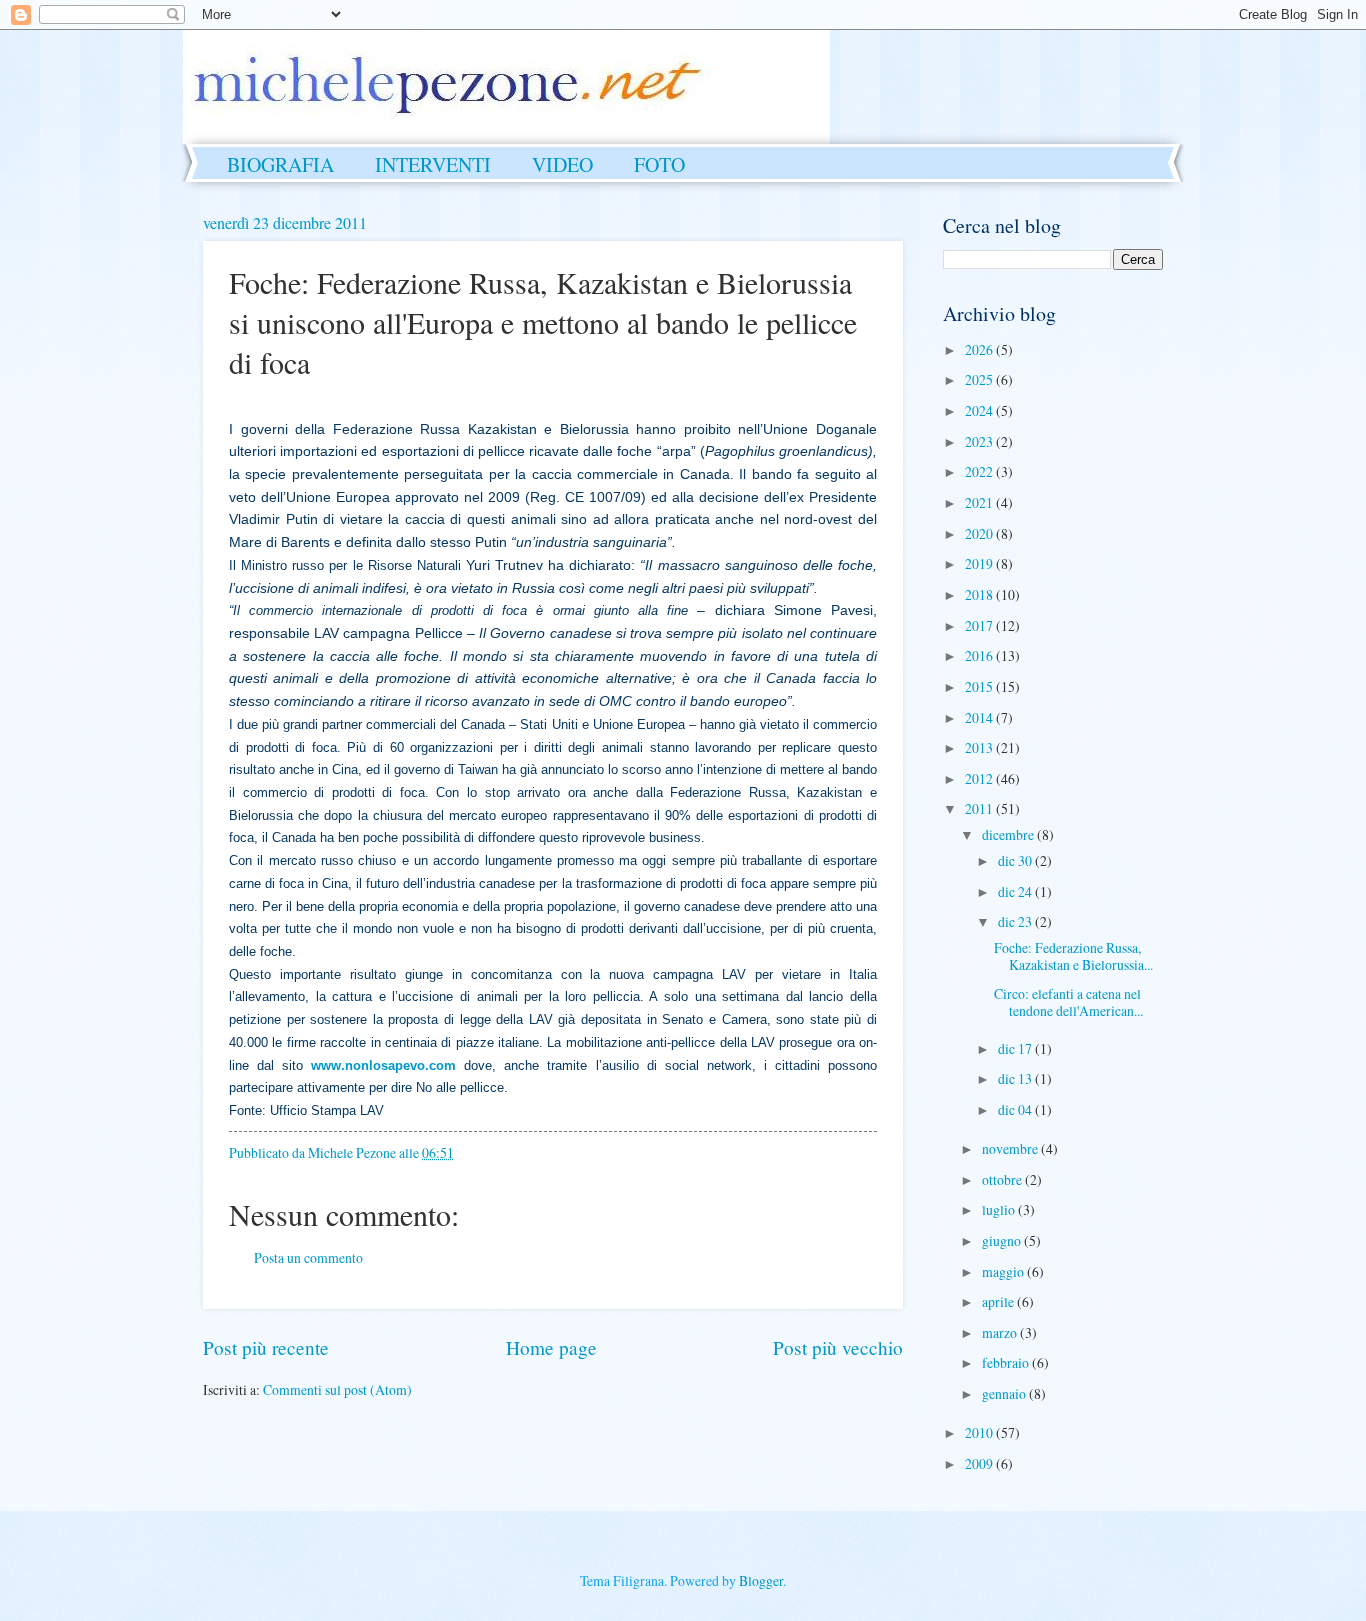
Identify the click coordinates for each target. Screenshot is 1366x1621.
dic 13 (1016, 1078)
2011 (980, 808)
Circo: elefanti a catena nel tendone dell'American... (1068, 1002)
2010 (980, 1432)
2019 (980, 563)
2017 (980, 625)
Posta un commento (308, 1257)
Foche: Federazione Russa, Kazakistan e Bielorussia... (1073, 956)
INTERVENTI (433, 164)
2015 (980, 686)
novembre (1011, 1148)
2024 (980, 410)
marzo (1001, 1332)
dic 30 (1016, 860)
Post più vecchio (838, 1347)
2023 (980, 441)
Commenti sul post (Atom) (337, 1389)
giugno (1003, 1240)
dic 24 (1016, 891)
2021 (980, 502)
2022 (980, 471)
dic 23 (1016, 921)
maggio (1004, 1271)
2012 (980, 778)
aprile (999, 1301)
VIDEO (562, 164)
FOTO (659, 164)
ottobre (1003, 1179)
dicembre (1009, 834)
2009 (980, 1463)
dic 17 (1016, 1048)
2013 (980, 747)
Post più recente (266, 1347)
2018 (980, 594)
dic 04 (1016, 1109)
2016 (980, 655)
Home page (551, 1347)
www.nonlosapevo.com (383, 1065)
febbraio (1007, 1362)
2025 (980, 379)
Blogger (761, 1580)
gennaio (1005, 1393)
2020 (980, 533)
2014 (980, 717)
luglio (1000, 1209)
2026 (980, 349)
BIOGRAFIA (280, 164)
